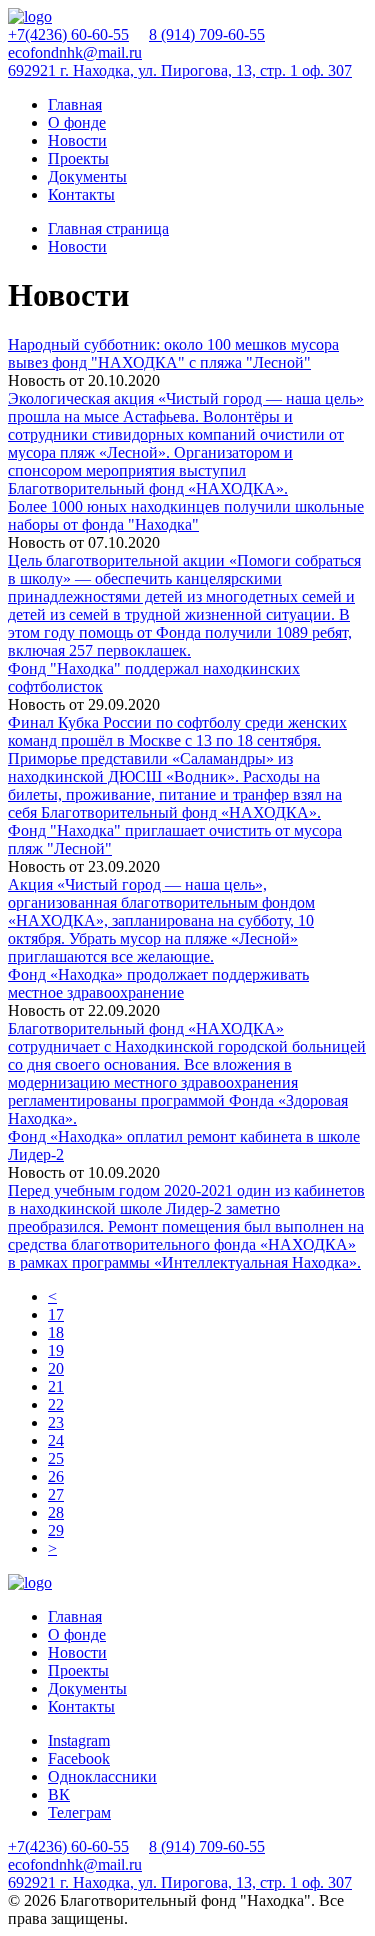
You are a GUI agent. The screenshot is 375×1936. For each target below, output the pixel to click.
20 (56, 1368)
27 (56, 1494)
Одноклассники (102, 1776)
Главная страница (108, 228)
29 (56, 1530)
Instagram (79, 1740)
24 (56, 1440)
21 (56, 1386)
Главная (75, 104)
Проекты (78, 158)
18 (56, 1332)
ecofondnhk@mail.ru (75, 52)
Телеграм (79, 1812)
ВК (59, 1794)
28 (56, 1512)
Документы (87, 176)
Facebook (79, 1758)
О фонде (77, 122)
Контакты (81, 194)
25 (56, 1458)
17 (56, 1314)
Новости (77, 140)
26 (56, 1476)
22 (56, 1404)
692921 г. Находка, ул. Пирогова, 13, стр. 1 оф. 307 (180, 70)
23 (56, 1422)
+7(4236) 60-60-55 (68, 34)
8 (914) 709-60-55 (207, 34)
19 (56, 1350)
